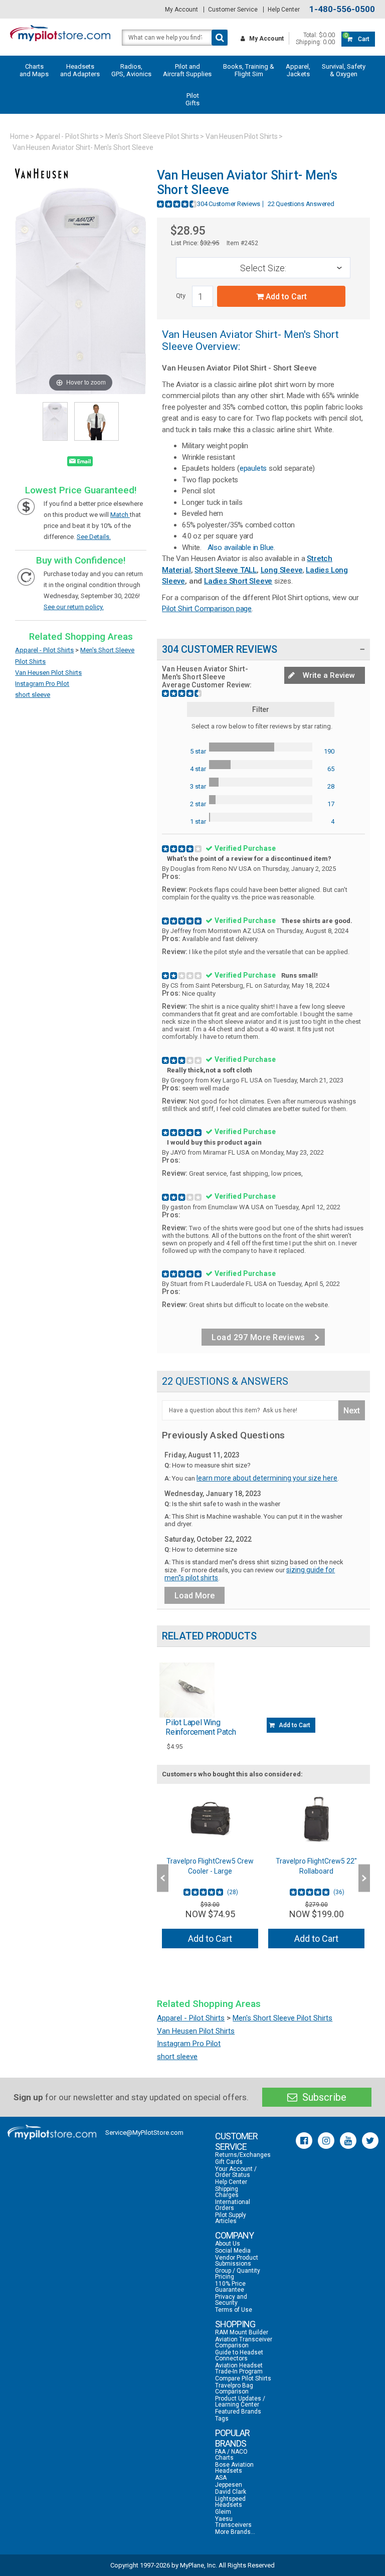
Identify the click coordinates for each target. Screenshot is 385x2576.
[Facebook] (304, 2141)
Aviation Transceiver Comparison (244, 2342)
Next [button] (364, 1878)
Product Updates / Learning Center (240, 2402)
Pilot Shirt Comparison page (207, 609)
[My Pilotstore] (52, 2132)
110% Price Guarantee (230, 2287)
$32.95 (210, 243)
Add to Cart (285, 297)
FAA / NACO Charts (231, 2455)
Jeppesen (229, 2485)
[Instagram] (326, 2141)
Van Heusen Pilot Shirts (242, 136)
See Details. (94, 537)
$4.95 (175, 1746)
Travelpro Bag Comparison (234, 2388)
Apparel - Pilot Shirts (67, 136)
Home (20, 136)
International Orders (233, 2205)
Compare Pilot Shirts (243, 2378)
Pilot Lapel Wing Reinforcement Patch (201, 1727)
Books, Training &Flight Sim (249, 70)
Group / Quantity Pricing (238, 2274)
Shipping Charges (227, 2192)
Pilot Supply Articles (231, 2218)
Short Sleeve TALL (226, 570)
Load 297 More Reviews (258, 1337)
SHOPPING (235, 2324)
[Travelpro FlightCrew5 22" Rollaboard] (316, 1819)
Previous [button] (163, 1878)
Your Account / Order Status (236, 2172)
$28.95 (188, 231)
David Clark (231, 2492)
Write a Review (328, 675)
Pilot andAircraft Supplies (187, 70)
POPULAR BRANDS (232, 2438)
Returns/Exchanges (243, 2155)
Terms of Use (234, 2310)
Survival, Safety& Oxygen (344, 70)
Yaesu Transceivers (233, 2522)
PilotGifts (192, 99)
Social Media (233, 2251)
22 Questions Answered (301, 204)
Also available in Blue (241, 547)
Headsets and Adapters (80, 70)
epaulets (253, 468)
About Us (228, 2244)
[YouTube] (348, 2141)
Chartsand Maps (34, 70)
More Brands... (235, 2532)
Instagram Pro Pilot (42, 684)
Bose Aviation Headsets (234, 2468)
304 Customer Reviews (229, 204)
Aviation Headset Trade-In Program (239, 2368)
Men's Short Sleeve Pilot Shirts (152, 136)
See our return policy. (74, 607)
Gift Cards (229, 2162)
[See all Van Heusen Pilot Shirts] (41, 184)
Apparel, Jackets (298, 70)
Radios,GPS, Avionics (131, 70)
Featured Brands (238, 2412)
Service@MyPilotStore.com (144, 2133)
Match (120, 515)
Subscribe (323, 2097)
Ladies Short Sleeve (238, 581)
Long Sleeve (282, 570)
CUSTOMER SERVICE (236, 2141)
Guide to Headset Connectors (239, 2355)
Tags (222, 2419)
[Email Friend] (80, 463)
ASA (221, 2478)
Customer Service (233, 10)
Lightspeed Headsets (230, 2502)
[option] (210, 1874)
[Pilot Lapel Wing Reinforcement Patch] (187, 1690)
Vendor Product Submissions (237, 2261)
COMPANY (234, 2235)
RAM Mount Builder (242, 2332)
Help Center (284, 10)
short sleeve (33, 695)
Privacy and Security (231, 2300)
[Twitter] (370, 2141)
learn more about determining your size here (267, 1478)
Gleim (223, 2512)
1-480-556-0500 (342, 9)
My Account (181, 10)
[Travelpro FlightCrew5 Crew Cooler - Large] (210, 1819)
